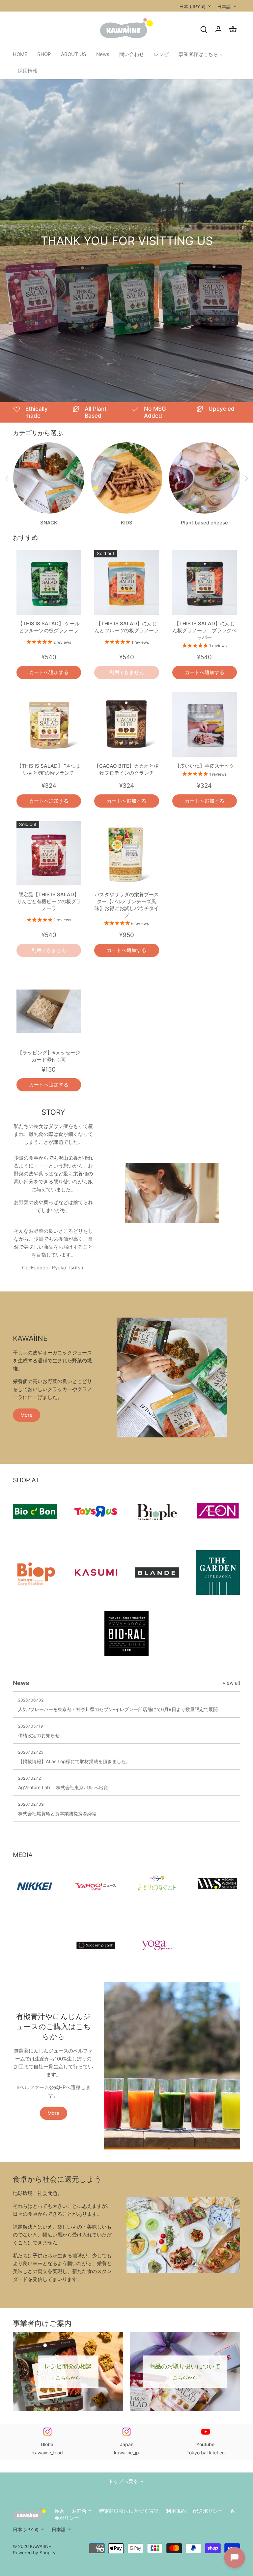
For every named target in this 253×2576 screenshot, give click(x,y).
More (27, 1415)
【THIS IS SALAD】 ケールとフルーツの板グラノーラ (49, 627)
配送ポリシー (208, 2511)
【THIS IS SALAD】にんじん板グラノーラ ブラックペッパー (204, 630)
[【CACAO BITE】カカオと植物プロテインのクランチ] (126, 725)
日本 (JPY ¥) (192, 6)
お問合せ (82, 2511)
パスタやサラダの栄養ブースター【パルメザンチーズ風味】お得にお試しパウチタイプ (127, 905)
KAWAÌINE (41, 2546)
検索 (59, 2511)
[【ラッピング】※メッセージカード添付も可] (49, 1011)
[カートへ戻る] (233, 29)
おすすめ (25, 537)
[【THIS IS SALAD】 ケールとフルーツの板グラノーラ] (49, 582)
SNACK (49, 523)
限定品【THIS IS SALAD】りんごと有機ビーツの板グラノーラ (49, 901)
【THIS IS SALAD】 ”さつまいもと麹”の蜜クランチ (49, 769)
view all (231, 1683)
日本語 (224, 6)
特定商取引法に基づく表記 (129, 2511)
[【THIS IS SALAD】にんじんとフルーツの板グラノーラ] (126, 582)
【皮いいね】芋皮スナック (205, 766)
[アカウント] (218, 29)
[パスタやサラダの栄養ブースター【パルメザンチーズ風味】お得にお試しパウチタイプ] (126, 853)
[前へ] (7, 479)
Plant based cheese (204, 523)
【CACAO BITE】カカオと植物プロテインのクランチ (126, 769)
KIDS (127, 523)
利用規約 (176, 2511)
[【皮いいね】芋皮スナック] (205, 725)
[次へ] (246, 479)
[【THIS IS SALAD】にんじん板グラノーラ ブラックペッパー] (205, 582)
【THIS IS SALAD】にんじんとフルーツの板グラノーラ (127, 627)
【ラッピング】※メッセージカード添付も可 (49, 1056)
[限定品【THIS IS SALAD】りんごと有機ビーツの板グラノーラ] (49, 853)
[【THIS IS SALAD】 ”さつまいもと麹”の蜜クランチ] (49, 725)
